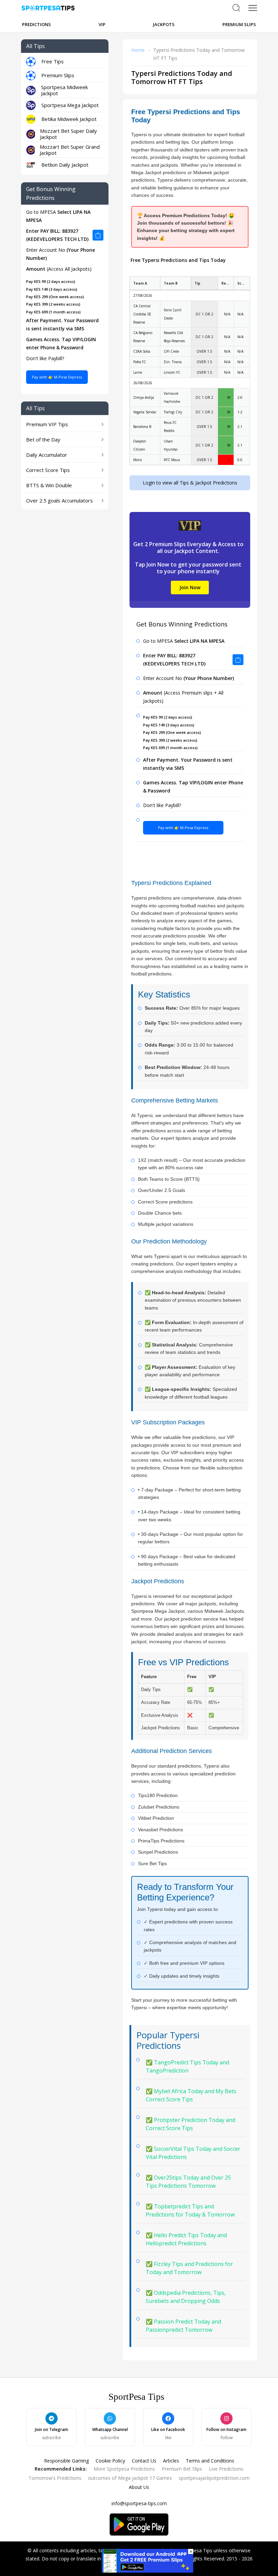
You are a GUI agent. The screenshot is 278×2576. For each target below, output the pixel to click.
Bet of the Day (43, 439)
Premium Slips (239, 24)
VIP (102, 24)
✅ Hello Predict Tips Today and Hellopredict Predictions (186, 2239)
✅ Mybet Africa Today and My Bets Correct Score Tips (191, 2095)
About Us (139, 2487)
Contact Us (144, 2461)
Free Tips (53, 61)
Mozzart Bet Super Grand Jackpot (70, 150)
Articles (171, 2461)
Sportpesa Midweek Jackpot (64, 90)
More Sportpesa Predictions (124, 2469)
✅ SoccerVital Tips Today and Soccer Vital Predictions (193, 2153)
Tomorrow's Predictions (55, 2478)
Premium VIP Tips (47, 424)
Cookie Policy (110, 2461)
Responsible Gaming (66, 2461)
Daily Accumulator (47, 455)
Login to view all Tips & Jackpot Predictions (190, 483)
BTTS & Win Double (49, 485)
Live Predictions (226, 2469)
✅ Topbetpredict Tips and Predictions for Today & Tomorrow (190, 2210)
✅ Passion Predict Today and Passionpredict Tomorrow (183, 2326)
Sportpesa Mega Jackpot (70, 105)
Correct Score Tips (48, 470)
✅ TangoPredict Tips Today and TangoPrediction (187, 2066)
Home (138, 50)
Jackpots (164, 24)
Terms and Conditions (210, 2461)
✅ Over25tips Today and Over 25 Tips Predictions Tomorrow (188, 2182)
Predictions (36, 24)
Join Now (190, 587)
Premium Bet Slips (182, 2469)
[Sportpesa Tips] (147, 2560)
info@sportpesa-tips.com (139, 2503)
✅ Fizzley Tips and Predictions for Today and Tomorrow (189, 2268)
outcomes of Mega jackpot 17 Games (130, 2478)
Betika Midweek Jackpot (69, 119)
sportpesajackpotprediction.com (214, 2478)
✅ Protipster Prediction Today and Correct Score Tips (191, 2124)
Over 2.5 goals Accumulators (59, 500)
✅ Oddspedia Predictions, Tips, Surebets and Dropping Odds (186, 2297)
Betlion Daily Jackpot (65, 165)
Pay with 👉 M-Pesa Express (57, 377)
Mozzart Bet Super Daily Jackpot (68, 134)
